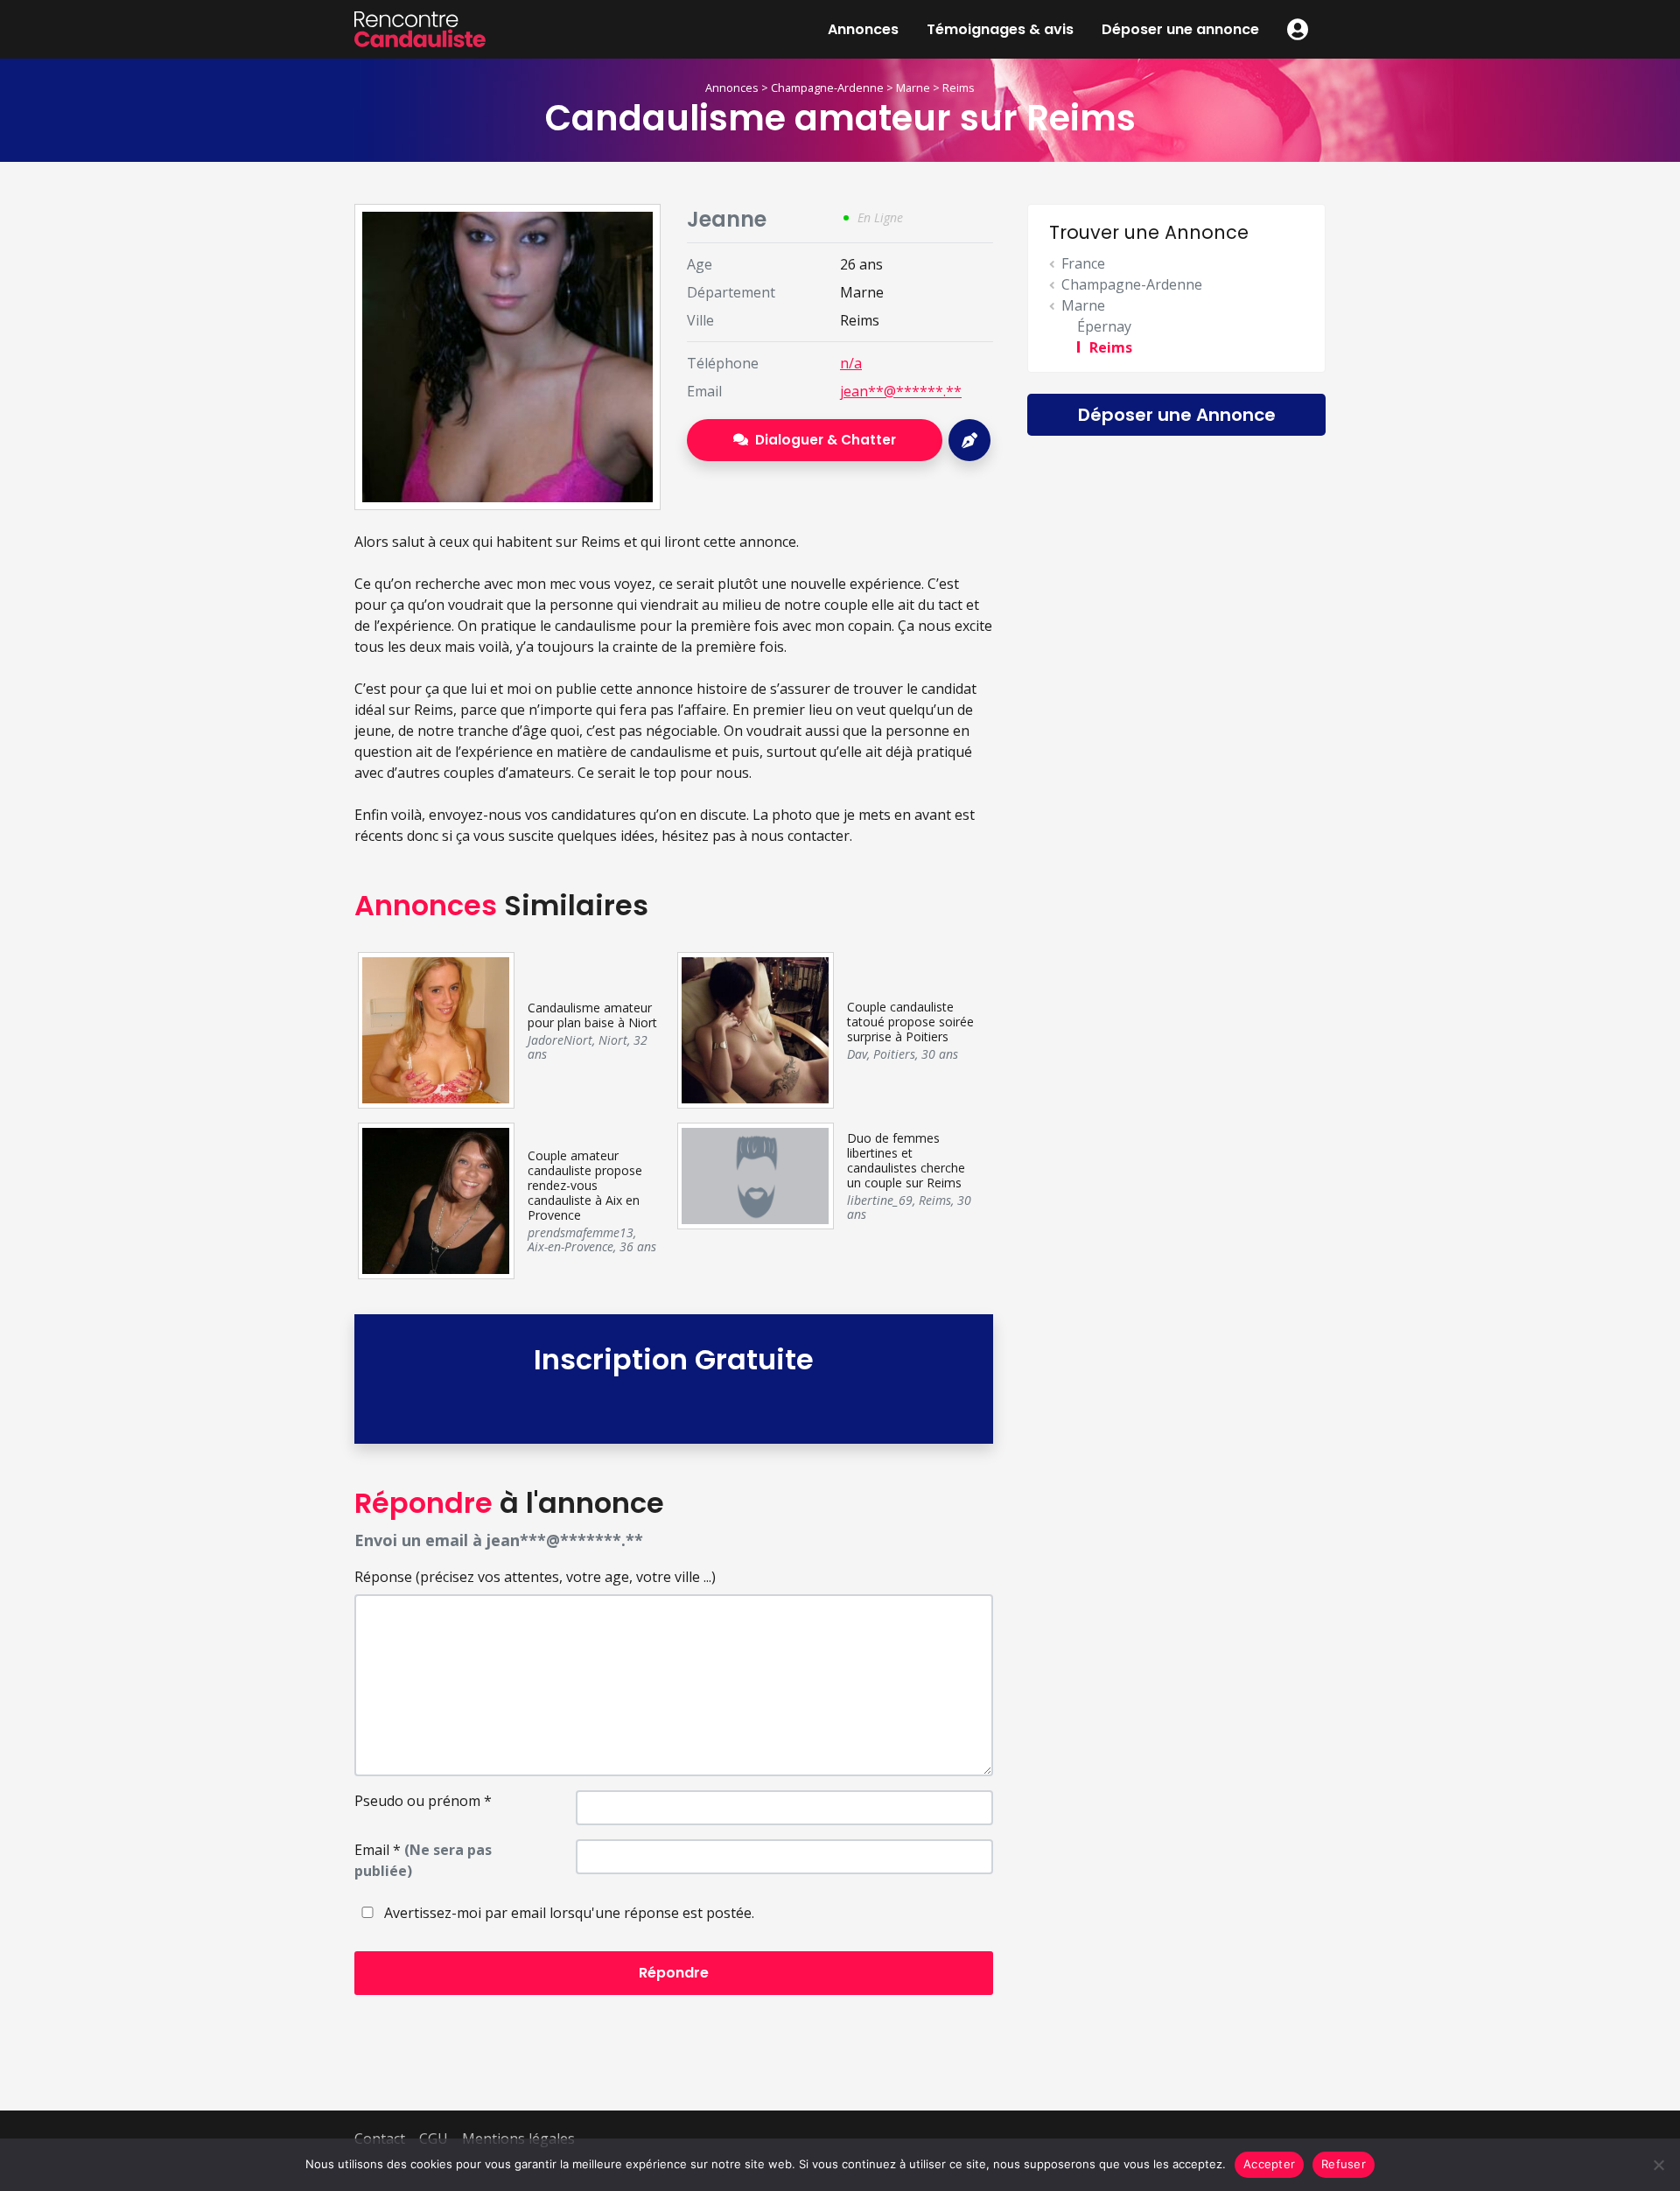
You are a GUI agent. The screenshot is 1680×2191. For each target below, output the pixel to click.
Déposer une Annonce (1177, 415)
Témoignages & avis (1000, 29)
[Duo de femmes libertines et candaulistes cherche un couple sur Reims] (755, 1174)
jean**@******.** (901, 391)
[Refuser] (1658, 2165)
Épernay (1104, 326)
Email (423, 1860)
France (1083, 263)
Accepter (1269, 2164)
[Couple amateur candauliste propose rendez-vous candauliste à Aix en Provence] (435, 1200)
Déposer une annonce (1180, 29)
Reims (959, 87)
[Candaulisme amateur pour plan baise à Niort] (435, 1029)
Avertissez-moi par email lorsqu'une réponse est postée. (567, 1913)
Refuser (1344, 2164)
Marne (913, 87)
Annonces (863, 29)
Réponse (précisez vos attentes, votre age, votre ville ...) (535, 1577)
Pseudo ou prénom (423, 1801)
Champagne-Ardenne (827, 87)
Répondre (674, 1973)
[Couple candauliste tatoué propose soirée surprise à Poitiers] (755, 1029)
